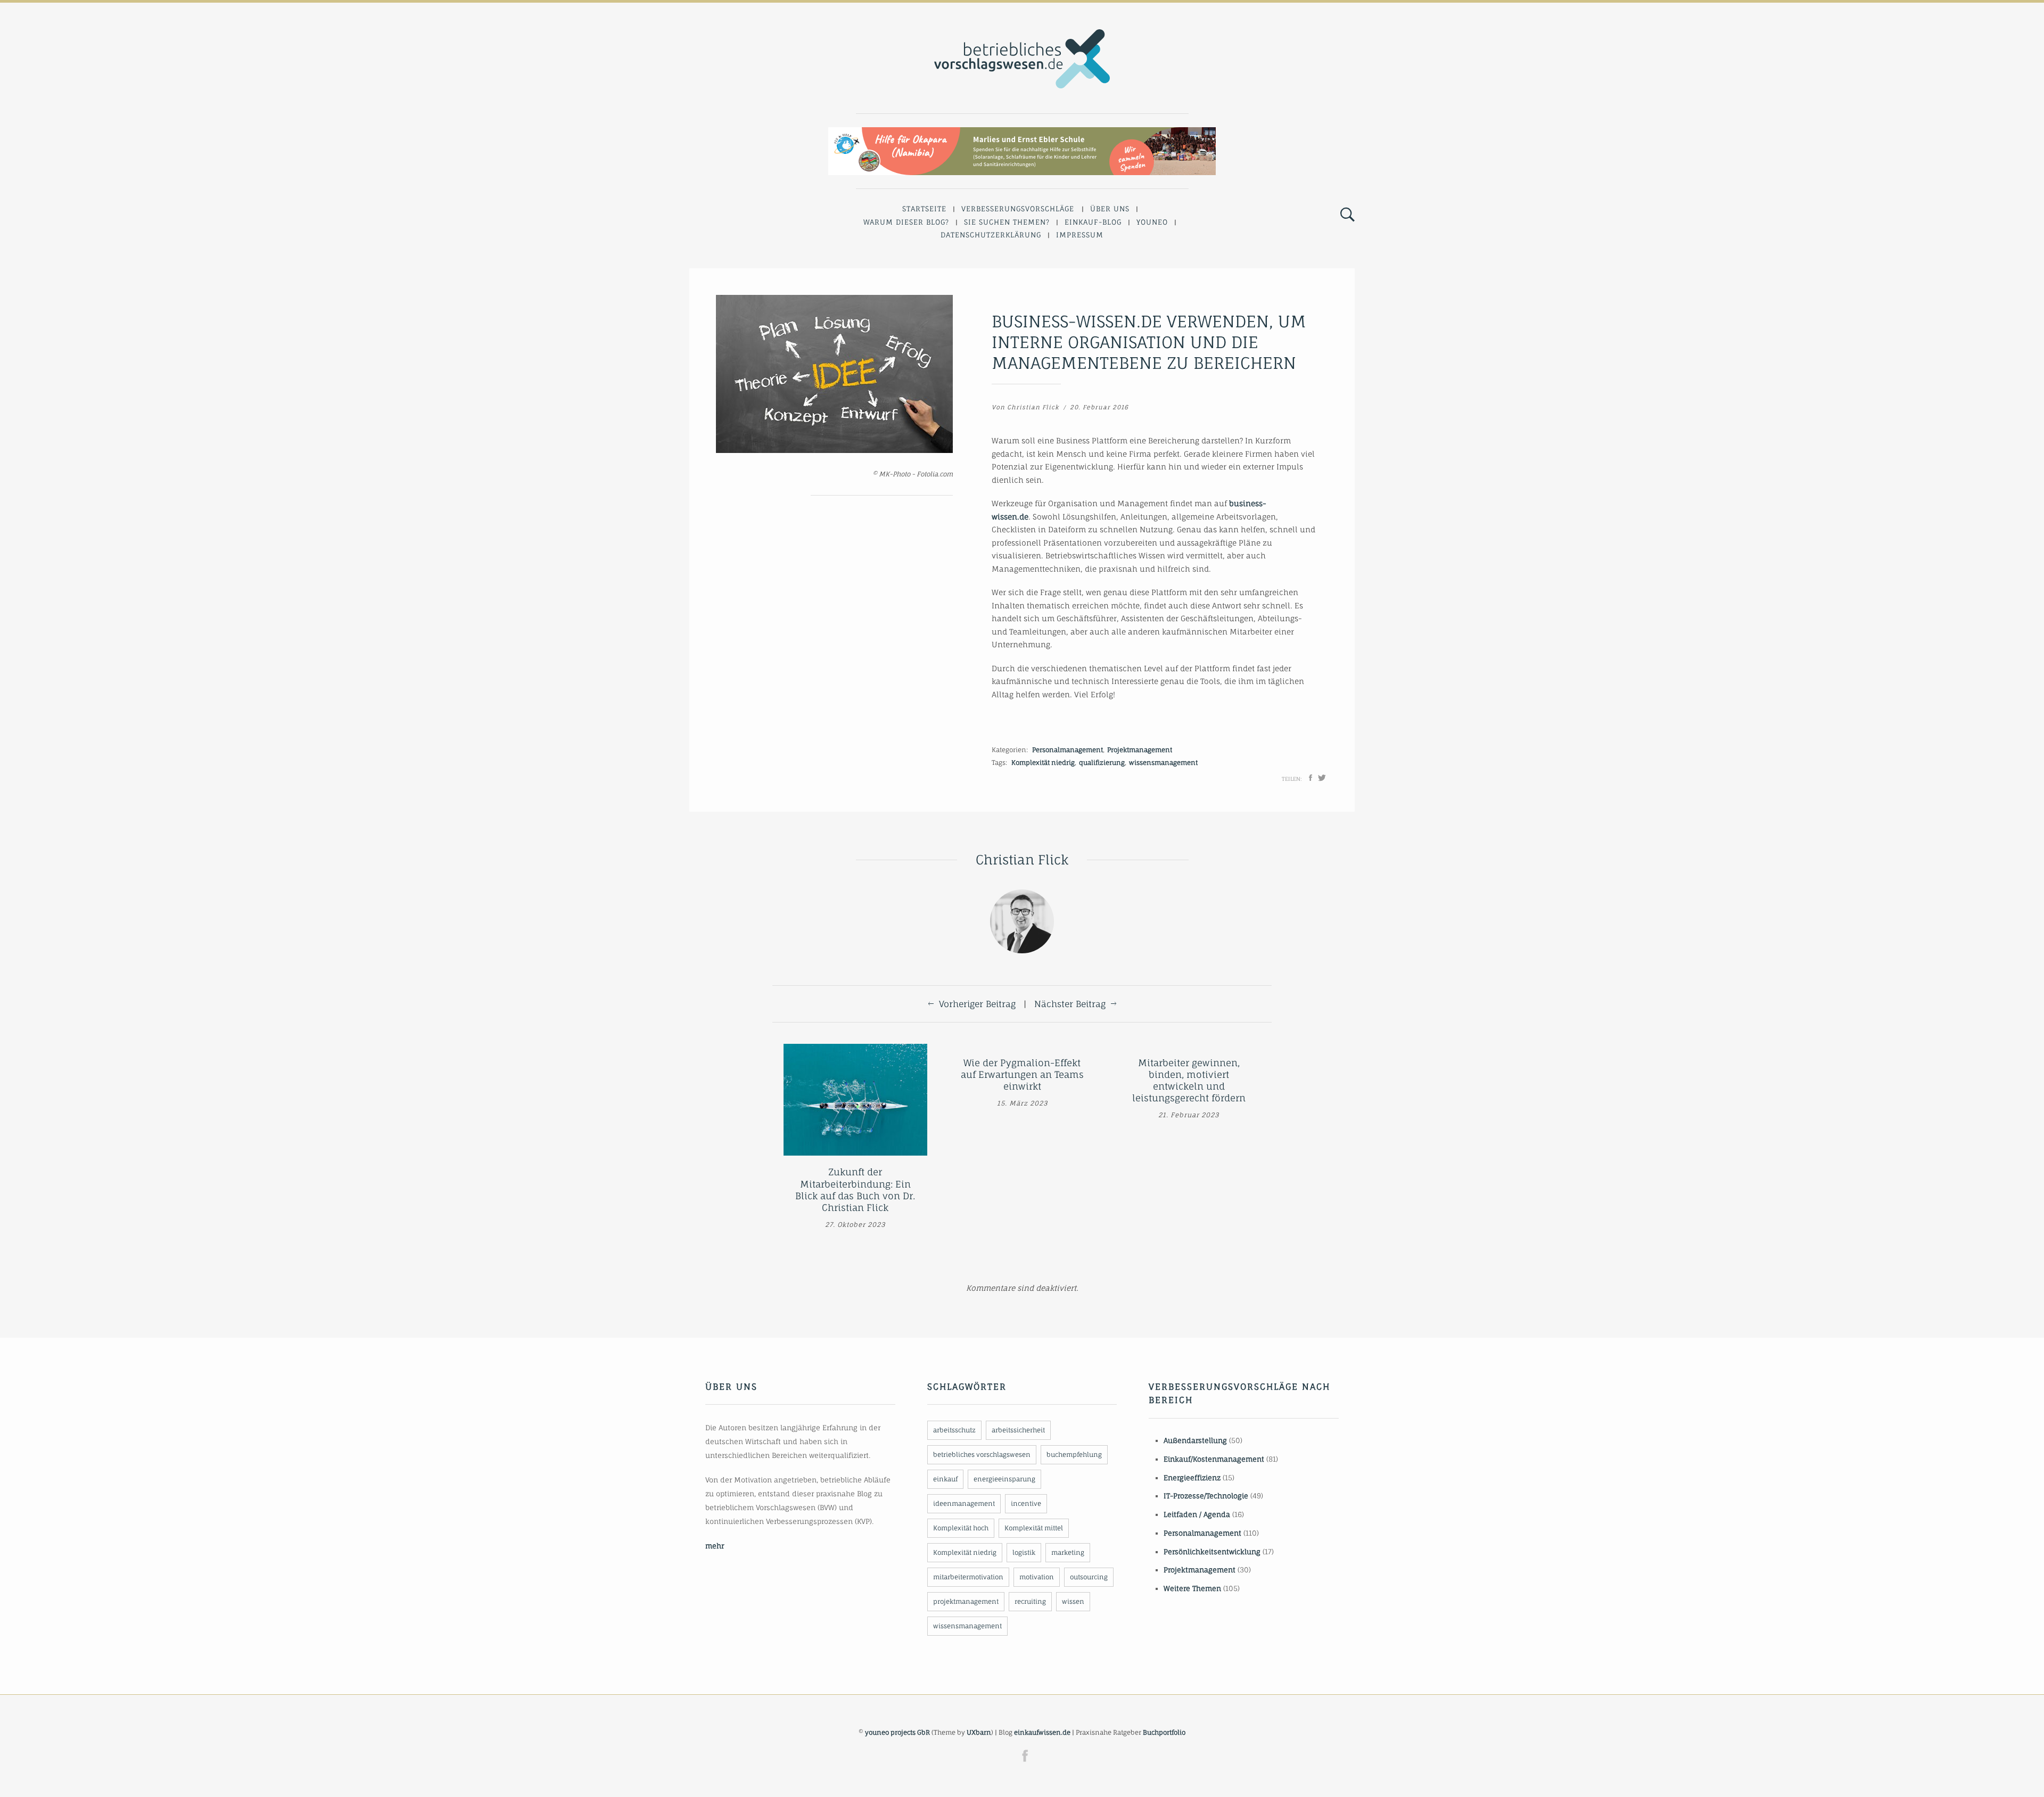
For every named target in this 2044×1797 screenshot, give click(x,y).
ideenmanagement (964, 1503)
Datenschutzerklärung (991, 235)
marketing (1068, 1552)
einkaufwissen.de (1042, 1732)
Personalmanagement (1068, 750)
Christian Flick (1033, 407)
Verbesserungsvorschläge (1018, 209)
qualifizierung (1102, 763)
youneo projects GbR (897, 1732)
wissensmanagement (1163, 763)
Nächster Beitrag (1070, 1004)
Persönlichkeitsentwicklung (1212, 1552)
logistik (1024, 1552)
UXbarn (979, 1732)
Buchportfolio (1164, 1732)
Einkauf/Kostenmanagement (1214, 1459)
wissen (1073, 1601)
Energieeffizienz (1192, 1478)
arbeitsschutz (954, 1430)
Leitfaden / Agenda (1197, 1514)
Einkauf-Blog (1093, 222)
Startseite (924, 209)
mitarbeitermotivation (968, 1577)
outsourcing (1089, 1577)
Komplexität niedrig (1043, 763)
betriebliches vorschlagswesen (982, 1454)
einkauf (945, 1479)
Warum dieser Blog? (906, 222)
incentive (1026, 1503)
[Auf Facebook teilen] (1311, 778)
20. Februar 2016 (1099, 407)
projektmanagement (966, 1601)
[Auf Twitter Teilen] (1322, 778)
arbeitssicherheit (1018, 1430)
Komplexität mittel (1034, 1528)
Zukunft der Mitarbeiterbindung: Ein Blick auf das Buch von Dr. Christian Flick (855, 1189)
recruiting (1030, 1601)
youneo (1152, 222)
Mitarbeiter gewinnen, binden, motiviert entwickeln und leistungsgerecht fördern (1189, 1080)
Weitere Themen (1192, 1588)
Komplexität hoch (961, 1528)
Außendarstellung (1195, 1440)
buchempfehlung (1074, 1454)
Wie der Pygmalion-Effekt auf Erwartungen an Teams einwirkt (1022, 1074)
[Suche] (1347, 215)
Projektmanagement (1140, 750)
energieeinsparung (1004, 1479)
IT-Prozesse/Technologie (1206, 1496)
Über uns (1110, 209)
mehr (715, 1546)
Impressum (1080, 235)
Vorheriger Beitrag (977, 1004)
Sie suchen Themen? (1007, 222)
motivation (1037, 1577)
